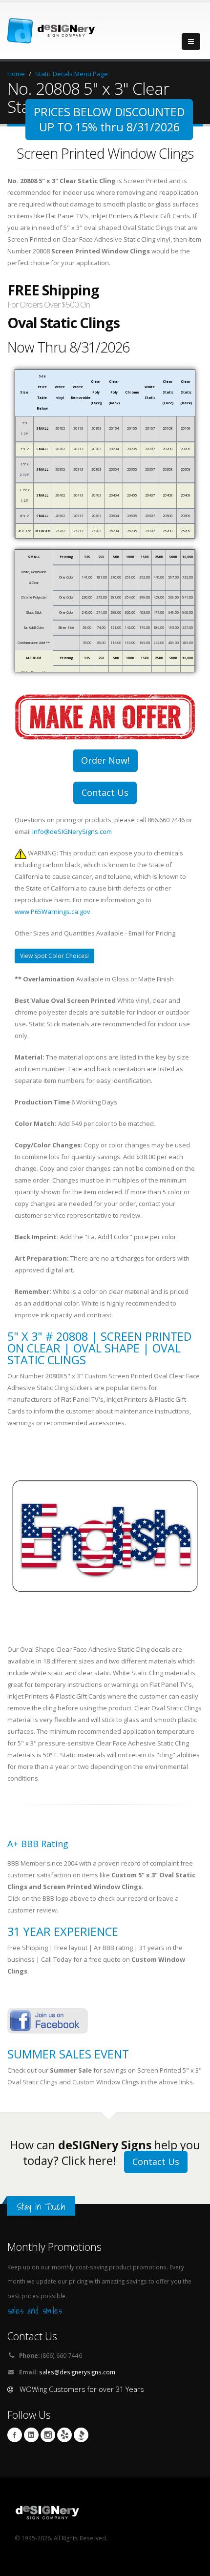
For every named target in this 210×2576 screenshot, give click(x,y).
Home (16, 74)
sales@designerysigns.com (77, 2372)
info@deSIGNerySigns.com (72, 831)
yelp (64, 2435)
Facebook (15, 2435)
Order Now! (105, 760)
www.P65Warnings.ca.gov (52, 912)
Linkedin (31, 2435)
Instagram (48, 2435)
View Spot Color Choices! (54, 956)
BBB (81, 2435)
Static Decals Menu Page (72, 74)
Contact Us (105, 792)
